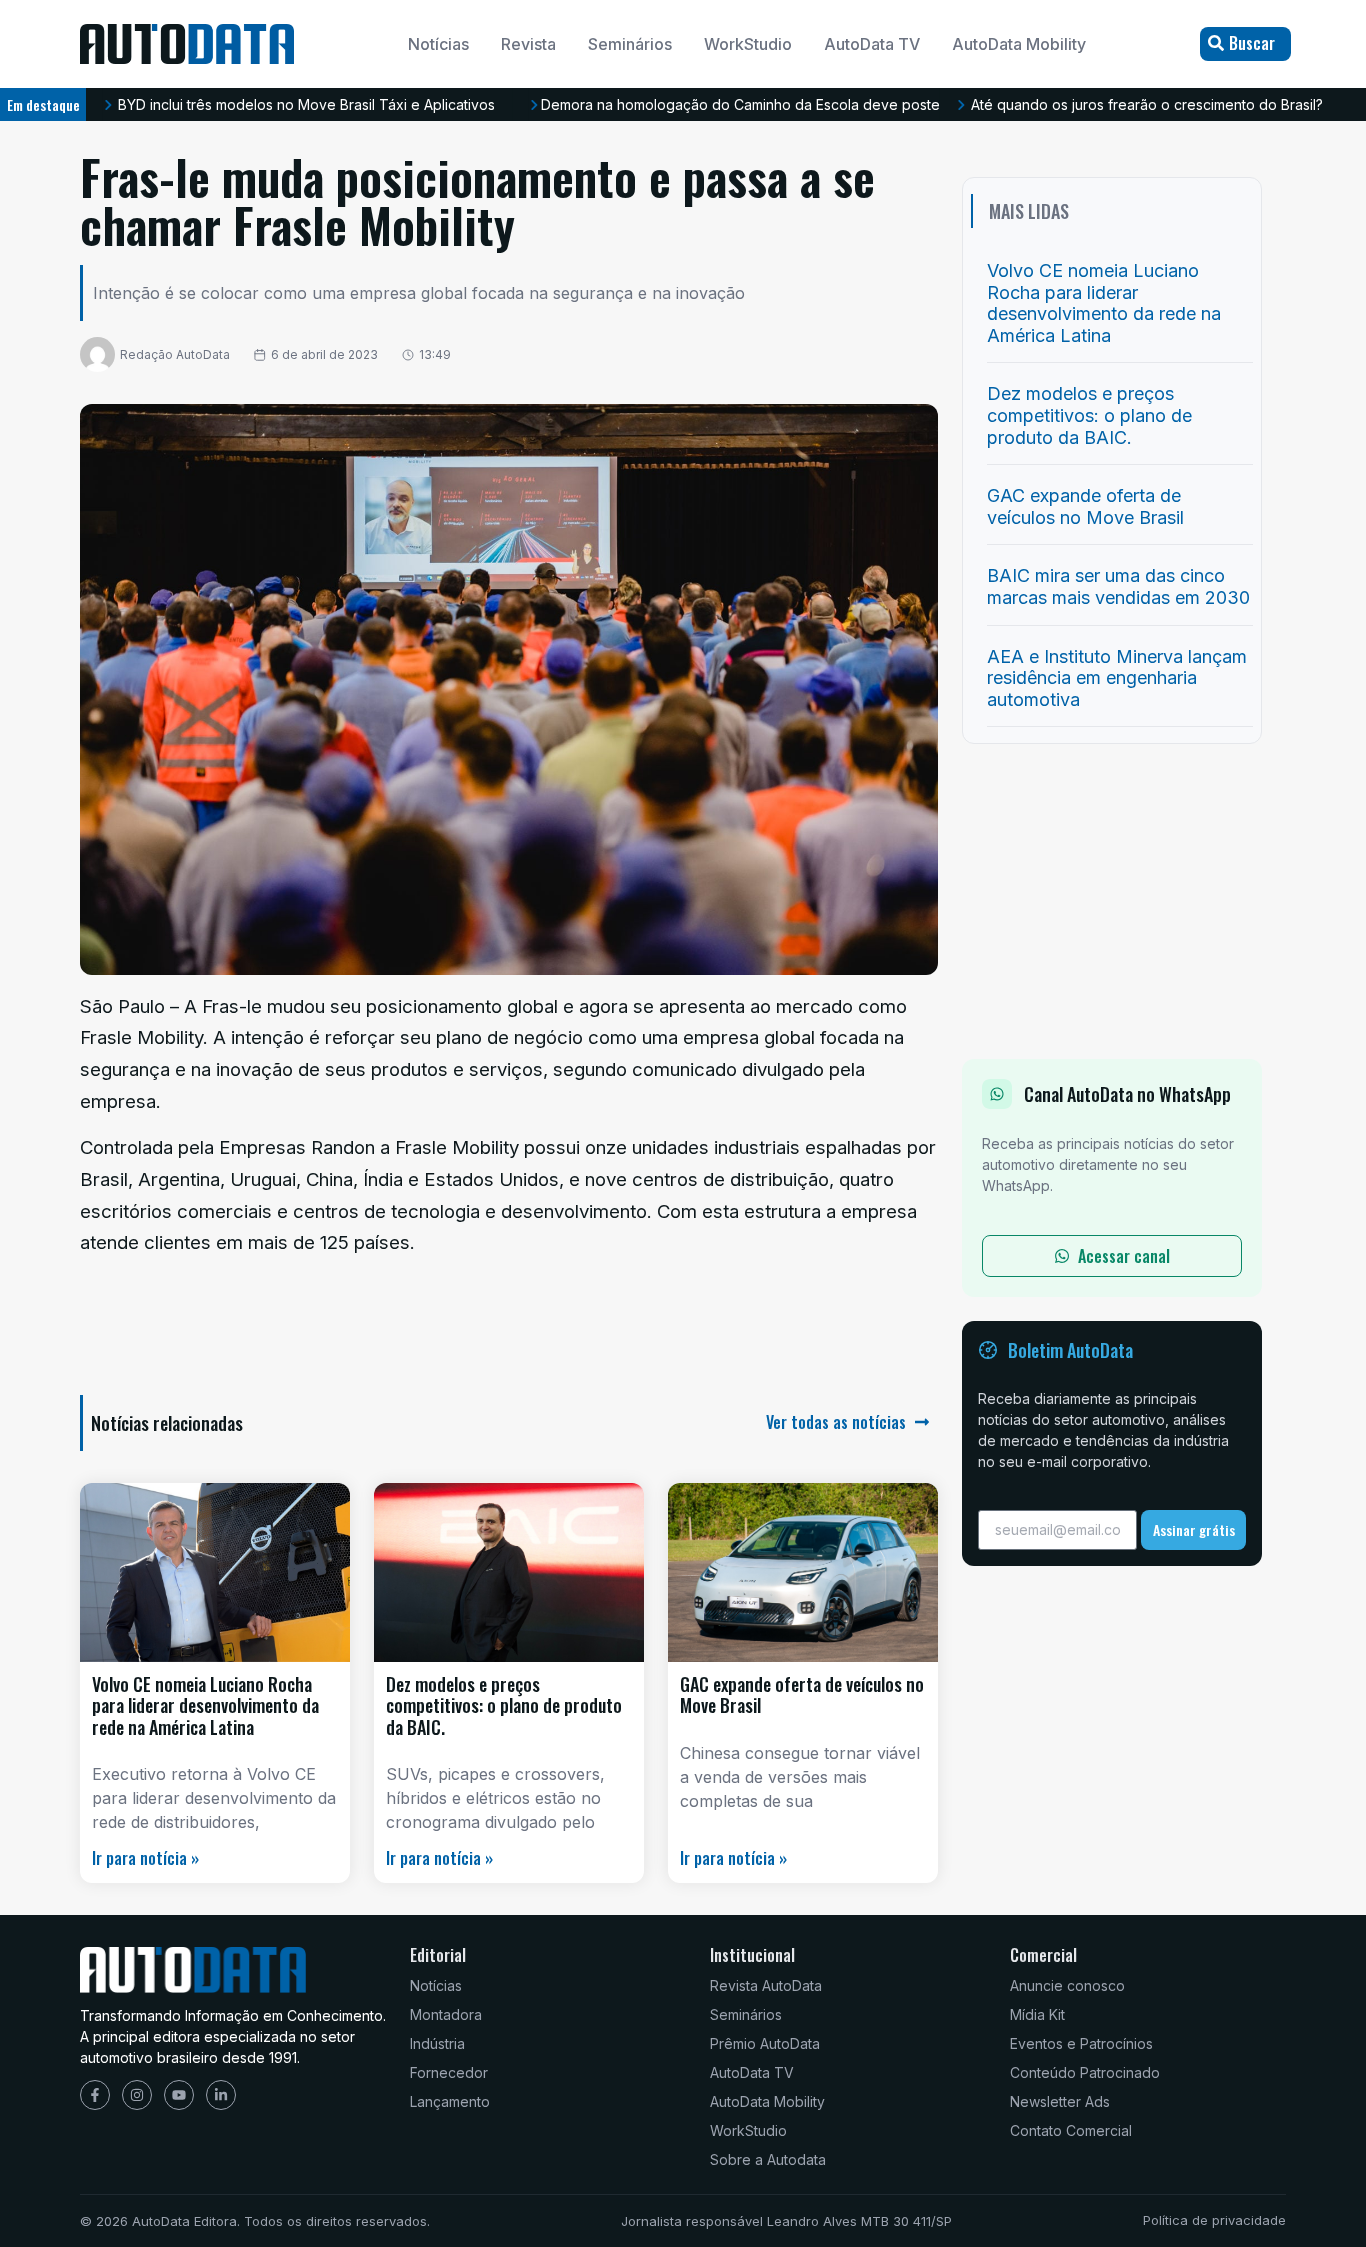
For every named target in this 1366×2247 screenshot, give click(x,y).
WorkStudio (748, 44)
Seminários (630, 44)
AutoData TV (872, 44)
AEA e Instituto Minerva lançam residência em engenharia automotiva (1117, 678)
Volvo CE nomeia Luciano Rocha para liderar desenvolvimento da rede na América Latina (205, 1705)
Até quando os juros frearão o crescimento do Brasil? (1147, 104)
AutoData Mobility (1019, 44)
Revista (528, 44)
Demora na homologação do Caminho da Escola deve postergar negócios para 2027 (823, 104)
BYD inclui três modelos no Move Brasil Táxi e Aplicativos (306, 104)
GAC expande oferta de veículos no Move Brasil (802, 1695)
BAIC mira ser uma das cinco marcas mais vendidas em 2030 (1118, 586)
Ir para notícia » (145, 1858)
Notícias (438, 44)
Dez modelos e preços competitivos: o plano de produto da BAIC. (504, 1705)
